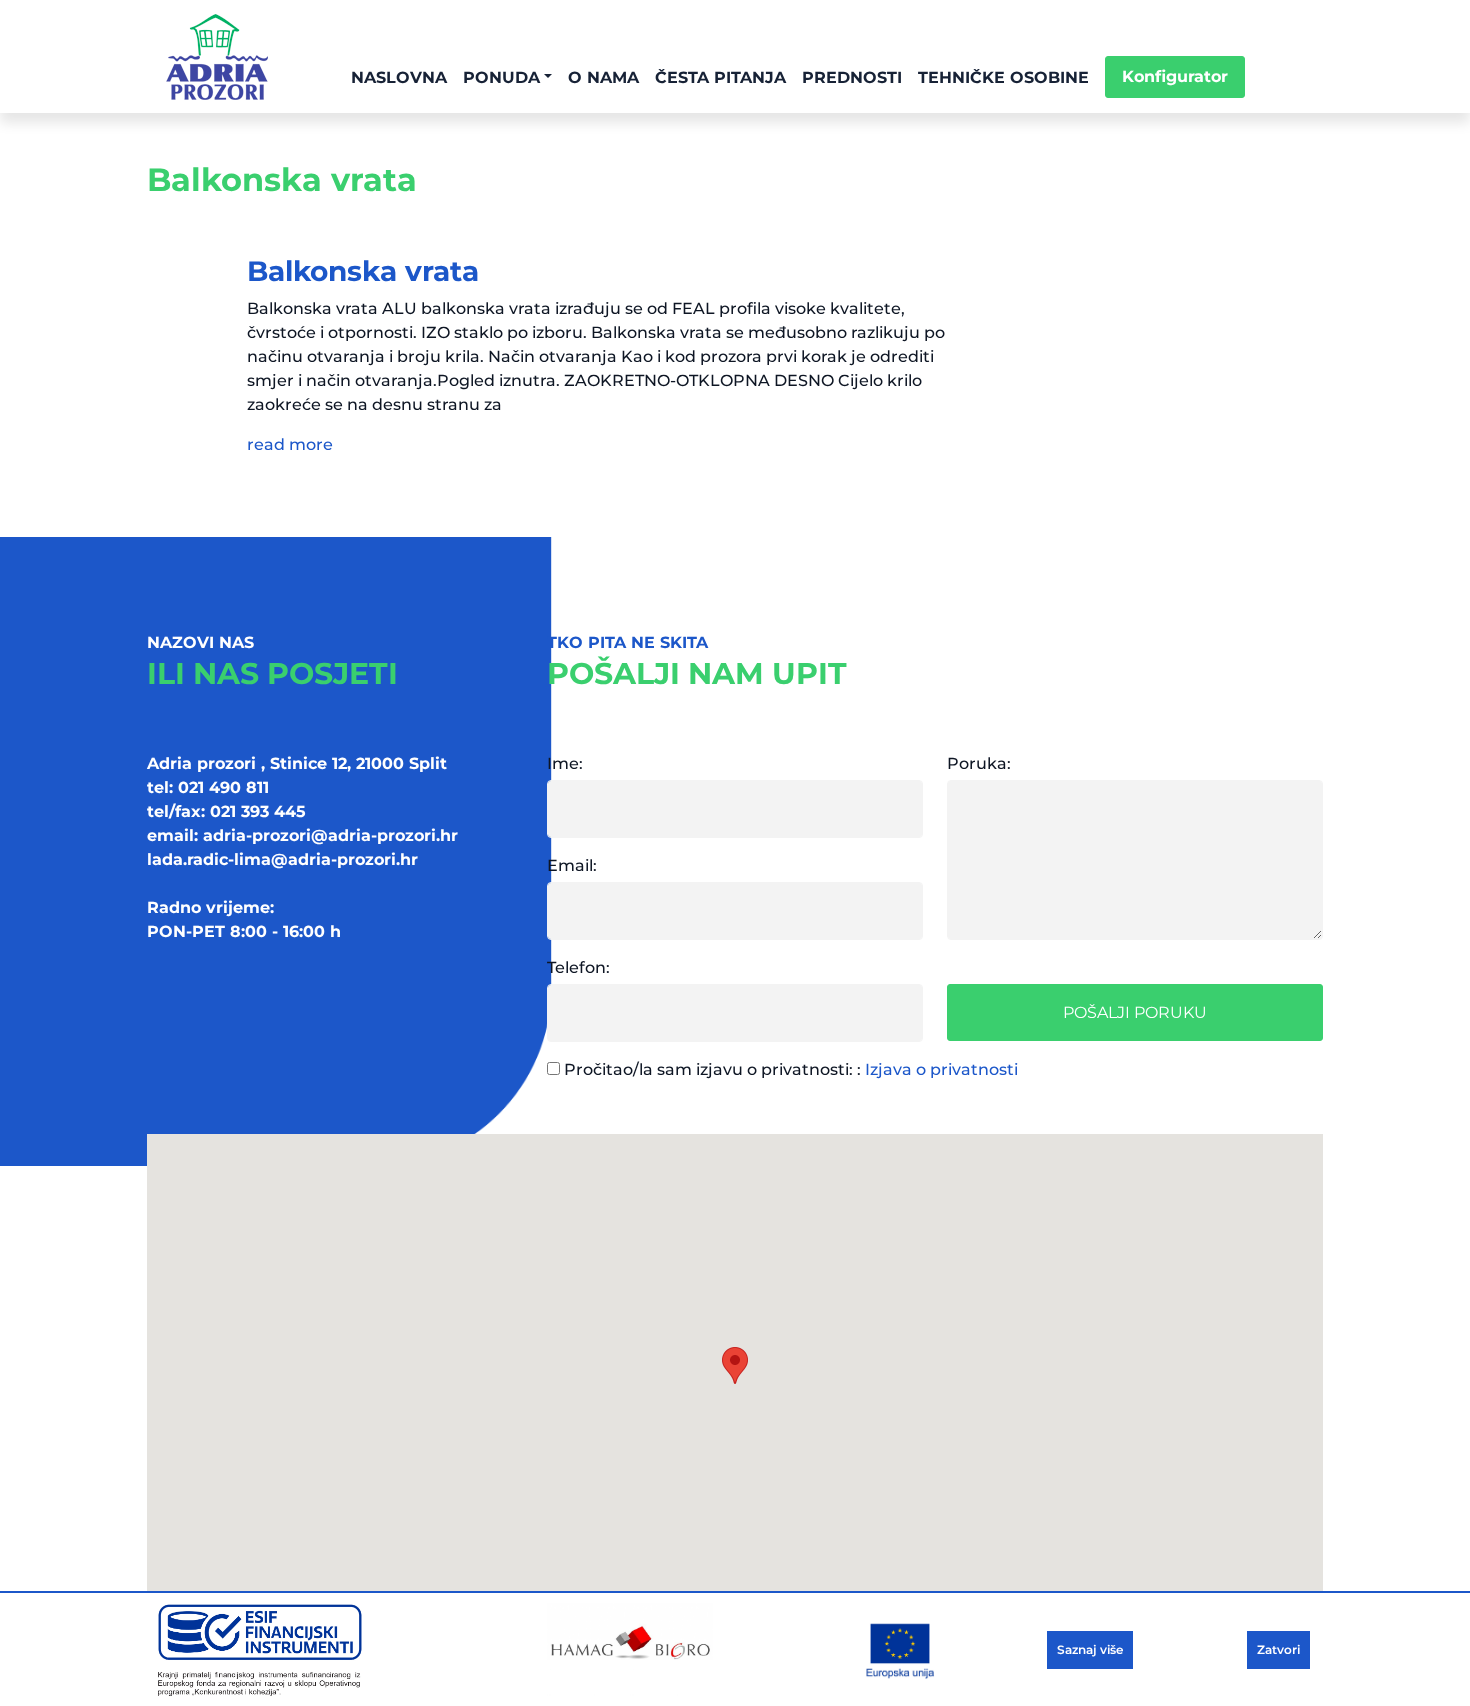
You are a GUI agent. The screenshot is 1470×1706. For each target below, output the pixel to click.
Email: (572, 865)
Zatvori (1278, 1649)
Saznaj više (1090, 1649)
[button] (735, 1365)
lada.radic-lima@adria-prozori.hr (282, 859)
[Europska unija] (335, 1649)
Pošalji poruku (1135, 1012)
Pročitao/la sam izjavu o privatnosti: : (789, 1069)
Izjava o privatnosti (941, 1069)
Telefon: (578, 967)
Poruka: (979, 763)
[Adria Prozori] (217, 56)
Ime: (565, 763)
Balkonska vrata (363, 271)
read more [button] (290, 444)
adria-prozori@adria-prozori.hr (330, 835)
